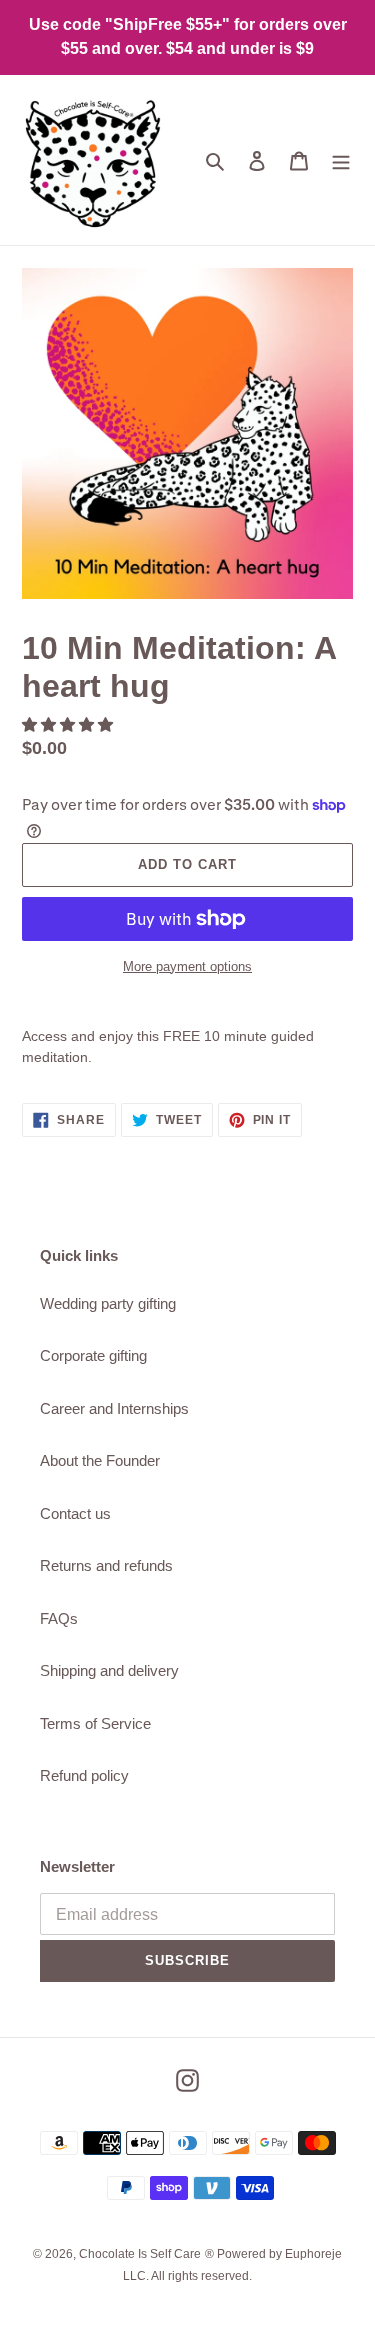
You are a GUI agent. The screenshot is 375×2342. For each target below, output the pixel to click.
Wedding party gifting (108, 1303)
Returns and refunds (106, 1565)
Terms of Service (95, 1723)
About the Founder (100, 1460)
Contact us (75, 1513)
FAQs (59, 1618)
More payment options (187, 966)
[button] (69, 724)
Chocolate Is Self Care (140, 2254)
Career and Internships (114, 1408)
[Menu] (341, 160)
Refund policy (84, 1775)
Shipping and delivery (109, 1670)
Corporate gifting (93, 1355)
